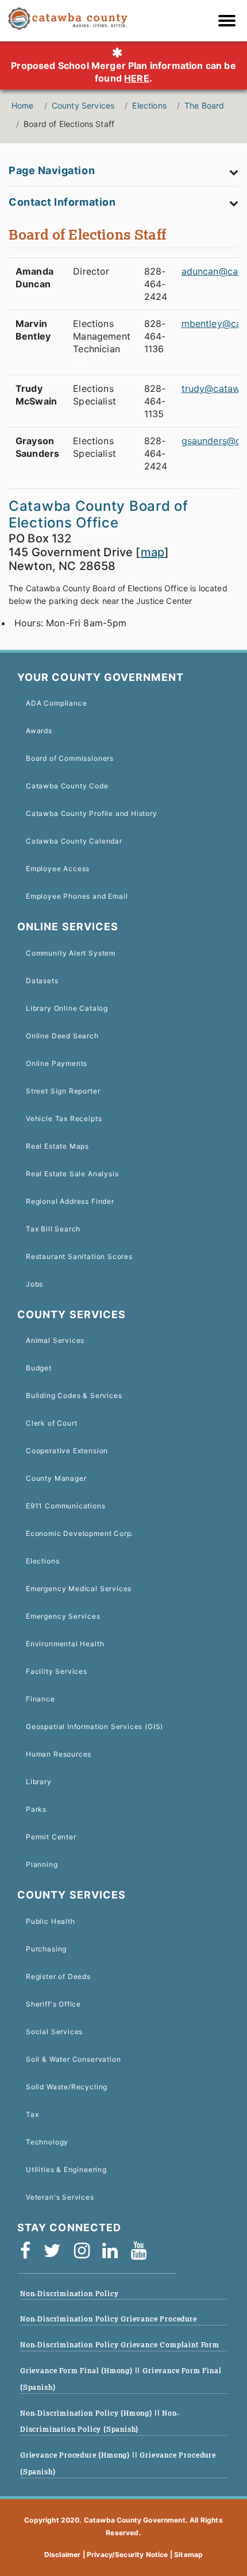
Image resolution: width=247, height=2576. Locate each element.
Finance (40, 1699)
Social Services (54, 2032)
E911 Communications (66, 1506)
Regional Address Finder (70, 1201)
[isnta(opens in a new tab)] (86, 2255)
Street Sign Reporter (63, 1091)
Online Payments (57, 1063)
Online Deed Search (62, 1036)
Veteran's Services (60, 2197)
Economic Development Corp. (80, 1533)
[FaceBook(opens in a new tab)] (29, 2255)
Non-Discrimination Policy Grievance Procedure (109, 2319)
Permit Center (51, 1837)
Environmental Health (65, 1644)
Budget (39, 1368)
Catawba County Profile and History (92, 813)
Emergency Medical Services (79, 1589)
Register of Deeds (58, 1976)
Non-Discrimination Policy (69, 2294)
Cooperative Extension (67, 1451)
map (153, 552)
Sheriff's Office (53, 2004)
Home (23, 105)
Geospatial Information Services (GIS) (94, 1726)
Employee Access (58, 869)
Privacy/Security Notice (128, 2554)
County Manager (56, 1478)
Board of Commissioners (70, 758)
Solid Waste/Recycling (67, 2087)
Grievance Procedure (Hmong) (76, 2455)
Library (39, 1782)
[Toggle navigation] (230, 22)
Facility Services (57, 1671)
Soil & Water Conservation (73, 2059)
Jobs (34, 1284)
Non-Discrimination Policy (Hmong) (87, 2413)
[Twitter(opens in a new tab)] (56, 2255)
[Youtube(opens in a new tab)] (142, 2255)
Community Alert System (71, 953)
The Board (204, 105)
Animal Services (55, 1340)
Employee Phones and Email (77, 896)
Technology (47, 2142)
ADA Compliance (56, 703)
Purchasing (46, 1949)
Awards (39, 731)
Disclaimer (63, 2554)
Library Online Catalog (67, 1008)
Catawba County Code (67, 786)
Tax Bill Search (53, 1229)
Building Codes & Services (74, 1395)
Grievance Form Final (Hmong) (78, 2371)
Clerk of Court (51, 1423)
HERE (137, 78)
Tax (32, 2114)
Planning (42, 1864)
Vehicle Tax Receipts (64, 1118)
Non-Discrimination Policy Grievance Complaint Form (120, 2345)
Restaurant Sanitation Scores (79, 1256)
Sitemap (188, 2554)
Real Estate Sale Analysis (72, 1174)
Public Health (51, 1921)
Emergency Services (63, 1616)
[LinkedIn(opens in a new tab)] (114, 2255)
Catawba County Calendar (74, 841)
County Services (83, 105)
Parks (36, 1809)
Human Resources (59, 1754)
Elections (149, 105)
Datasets (42, 981)
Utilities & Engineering (66, 2169)
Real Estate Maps (57, 1146)
